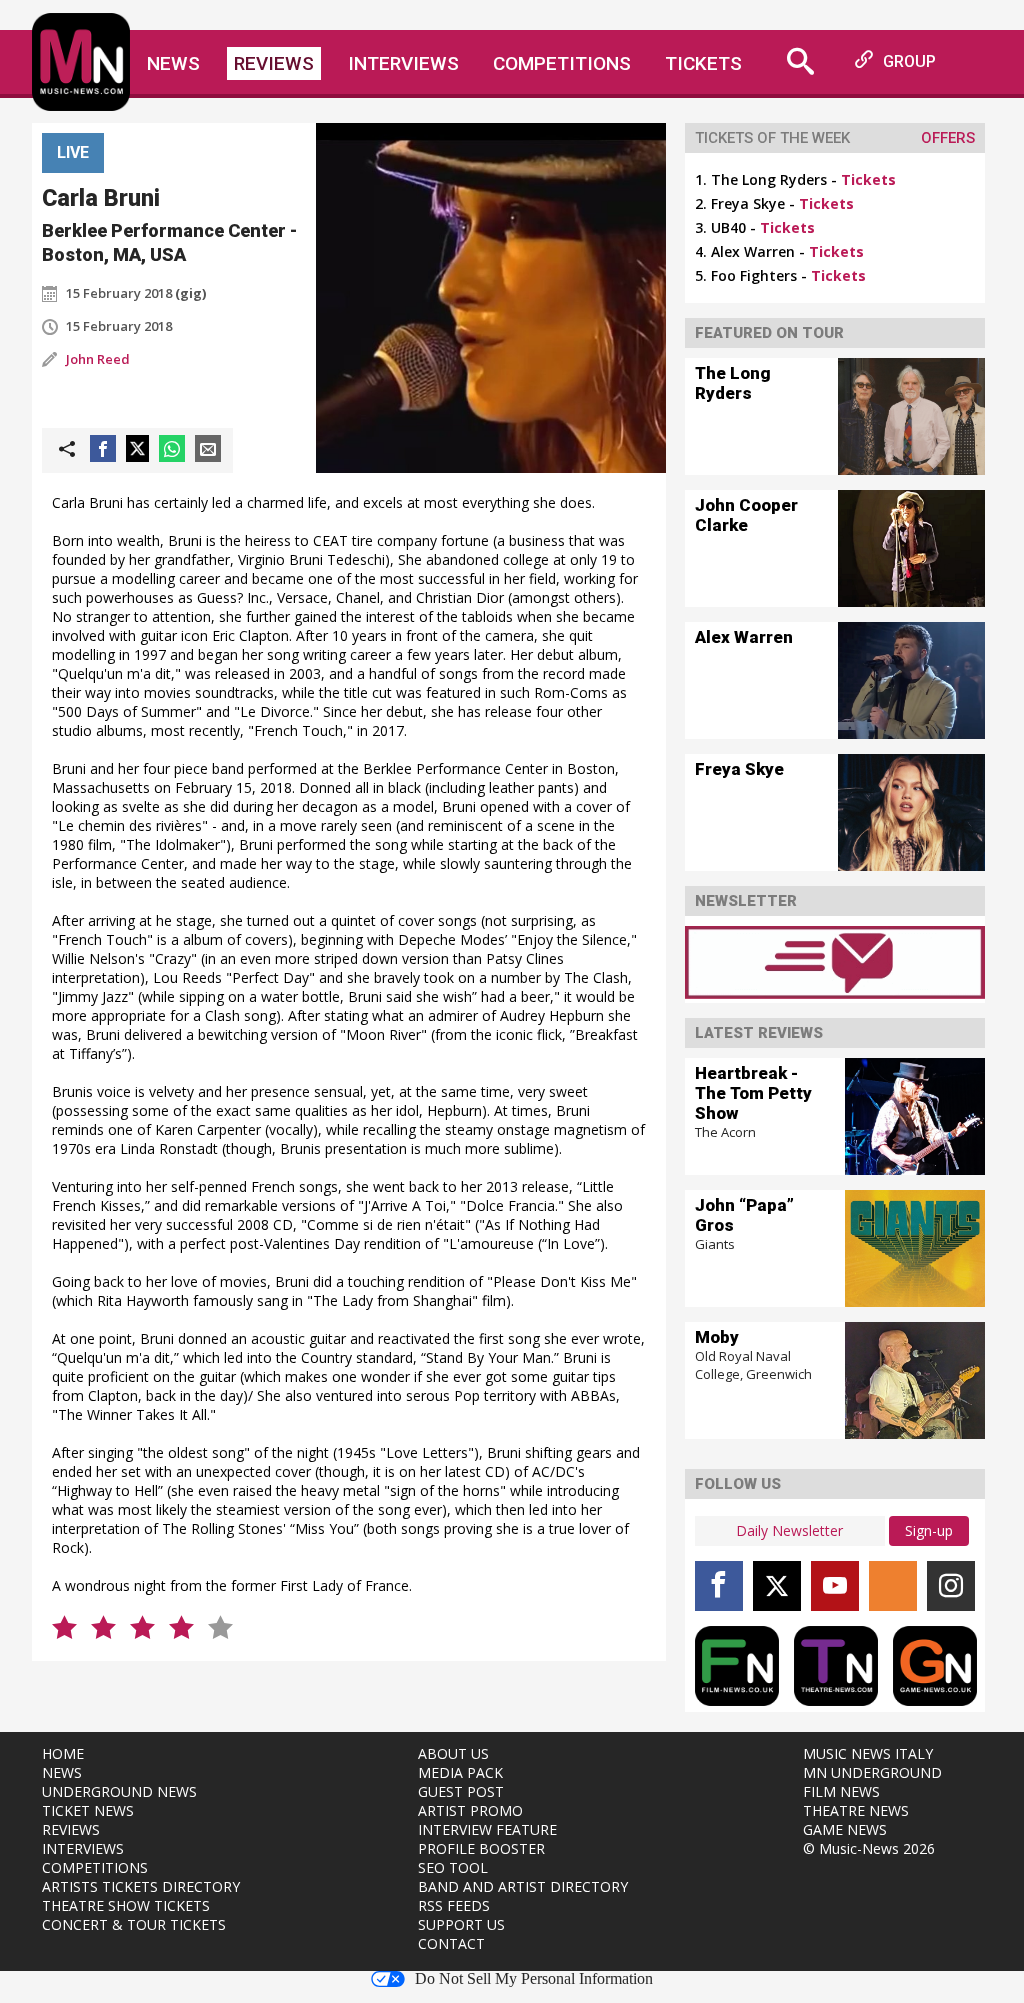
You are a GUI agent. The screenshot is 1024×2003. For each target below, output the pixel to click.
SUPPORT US (461, 1924)
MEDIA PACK (460, 1772)
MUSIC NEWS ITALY (868, 1753)
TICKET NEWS (88, 1810)
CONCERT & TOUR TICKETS (134, 1924)
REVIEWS (71, 1829)
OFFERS (948, 138)
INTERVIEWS (83, 1848)
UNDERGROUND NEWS (119, 1791)
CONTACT (451, 1943)
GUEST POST (461, 1791)
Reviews (274, 63)
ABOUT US (453, 1753)
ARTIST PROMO (470, 1810)
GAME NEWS (845, 1829)
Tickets (703, 63)
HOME (63, 1753)
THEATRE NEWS (856, 1810)
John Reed (98, 359)
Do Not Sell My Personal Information (534, 1979)
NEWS (62, 1772)
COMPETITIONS (95, 1867)
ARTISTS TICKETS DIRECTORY (141, 1886)
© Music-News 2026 (869, 1848)
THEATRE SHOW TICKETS (126, 1905)
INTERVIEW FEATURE (487, 1829)
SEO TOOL (453, 1867)
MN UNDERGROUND (872, 1772)
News (173, 63)
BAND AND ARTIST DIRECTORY (523, 1886)
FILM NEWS (841, 1791)
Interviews (403, 63)
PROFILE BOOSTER (481, 1848)
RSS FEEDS (454, 1905)
